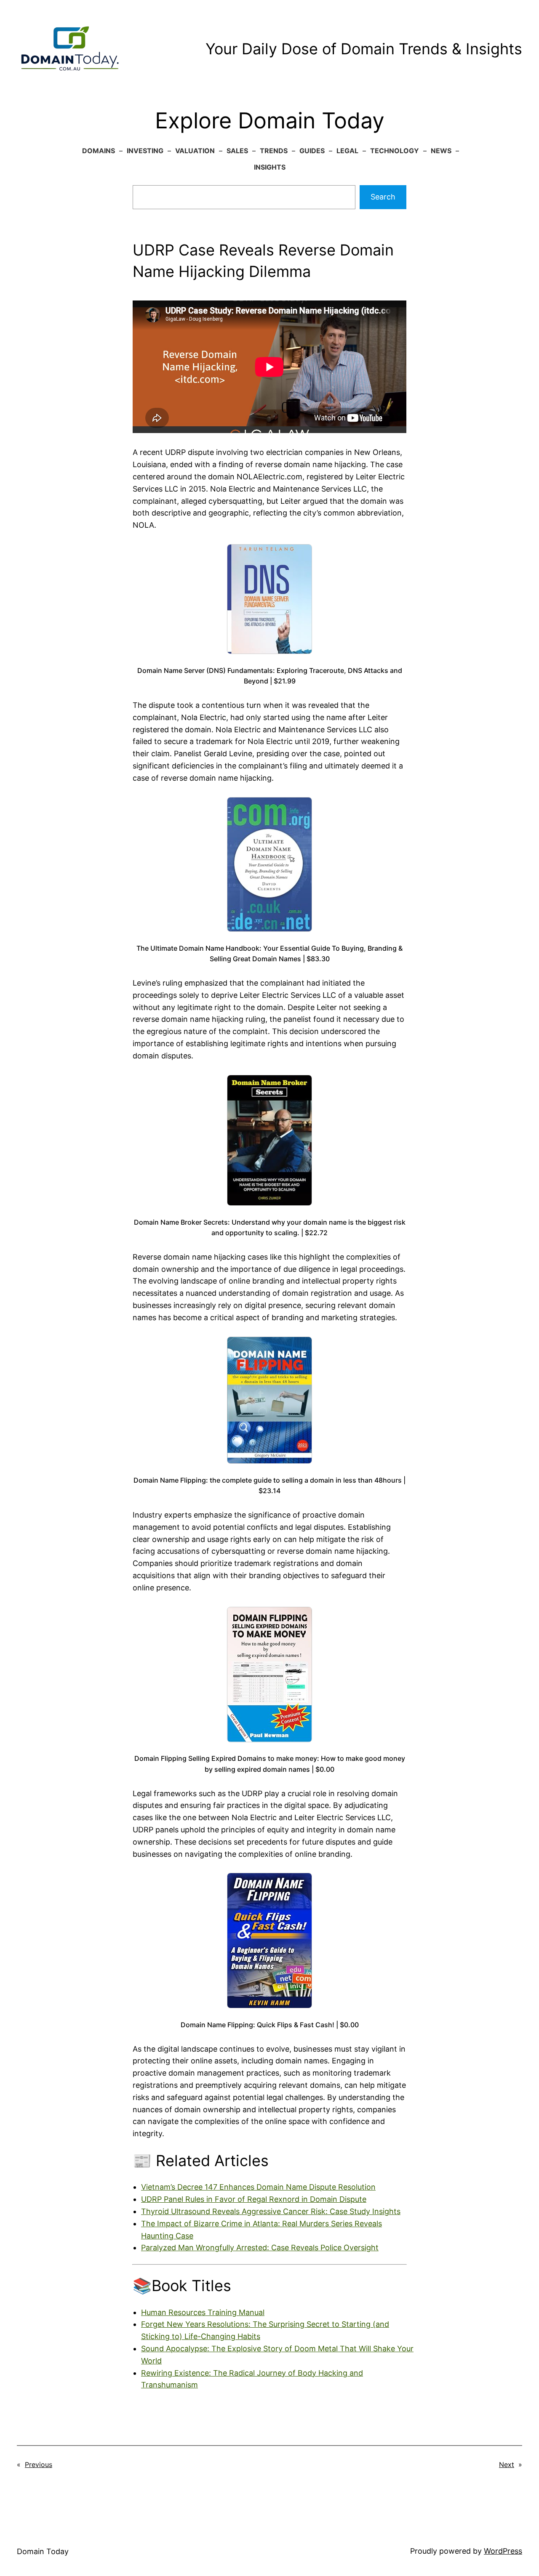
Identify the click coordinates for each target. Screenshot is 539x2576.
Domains (99, 151)
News (441, 151)
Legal (347, 151)
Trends (274, 151)
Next (507, 2464)
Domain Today (43, 2551)
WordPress (503, 2551)
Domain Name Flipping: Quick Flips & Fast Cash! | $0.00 (270, 2025)
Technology (395, 151)
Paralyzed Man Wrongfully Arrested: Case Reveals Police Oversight (260, 2248)
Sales (237, 151)
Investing (145, 151)
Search (383, 197)
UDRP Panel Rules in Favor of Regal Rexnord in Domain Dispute (254, 2199)
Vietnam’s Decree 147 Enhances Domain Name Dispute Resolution (258, 2187)
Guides (312, 151)
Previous (39, 2464)
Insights (270, 167)
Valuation (195, 151)
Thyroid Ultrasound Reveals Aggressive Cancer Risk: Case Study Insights (271, 2211)
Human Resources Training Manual (203, 2312)
